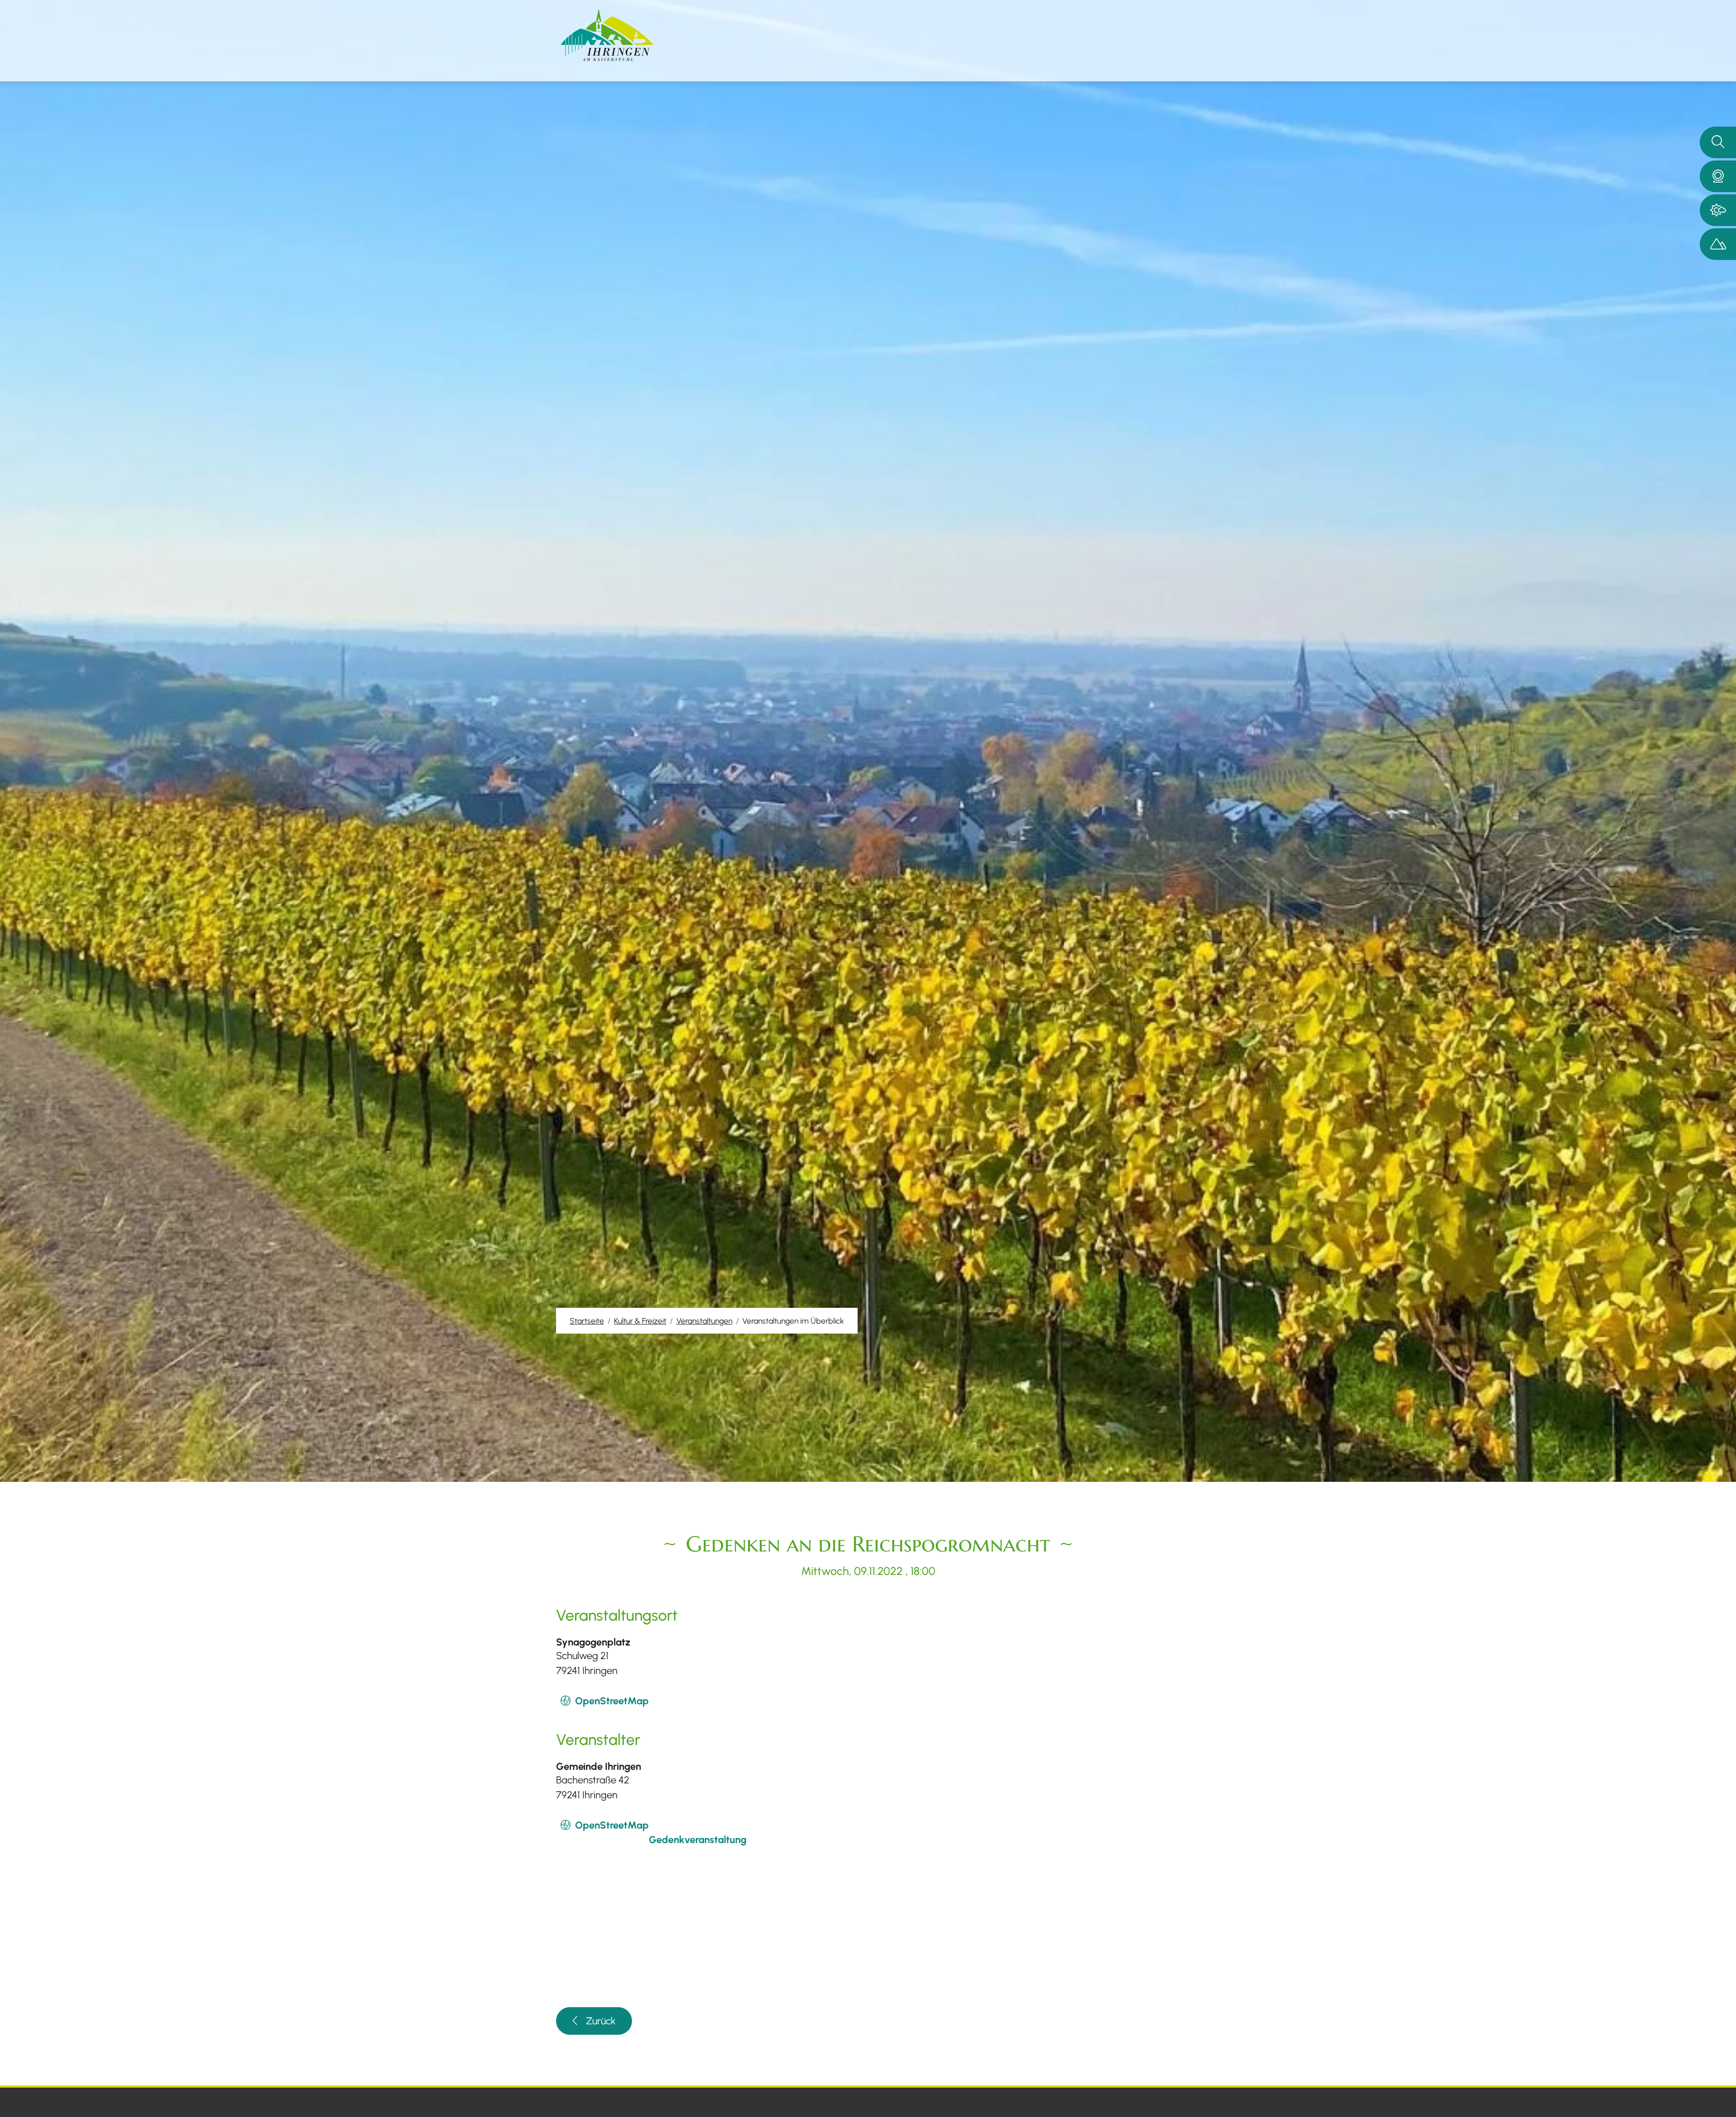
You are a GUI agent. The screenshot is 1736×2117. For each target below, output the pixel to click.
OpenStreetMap (612, 1701)
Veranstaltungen (704, 1321)
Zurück (601, 2021)
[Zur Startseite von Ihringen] (607, 35)
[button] (1718, 176)
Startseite (587, 1321)
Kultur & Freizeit (640, 1321)
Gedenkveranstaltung (698, 1840)
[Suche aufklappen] (1718, 142)
